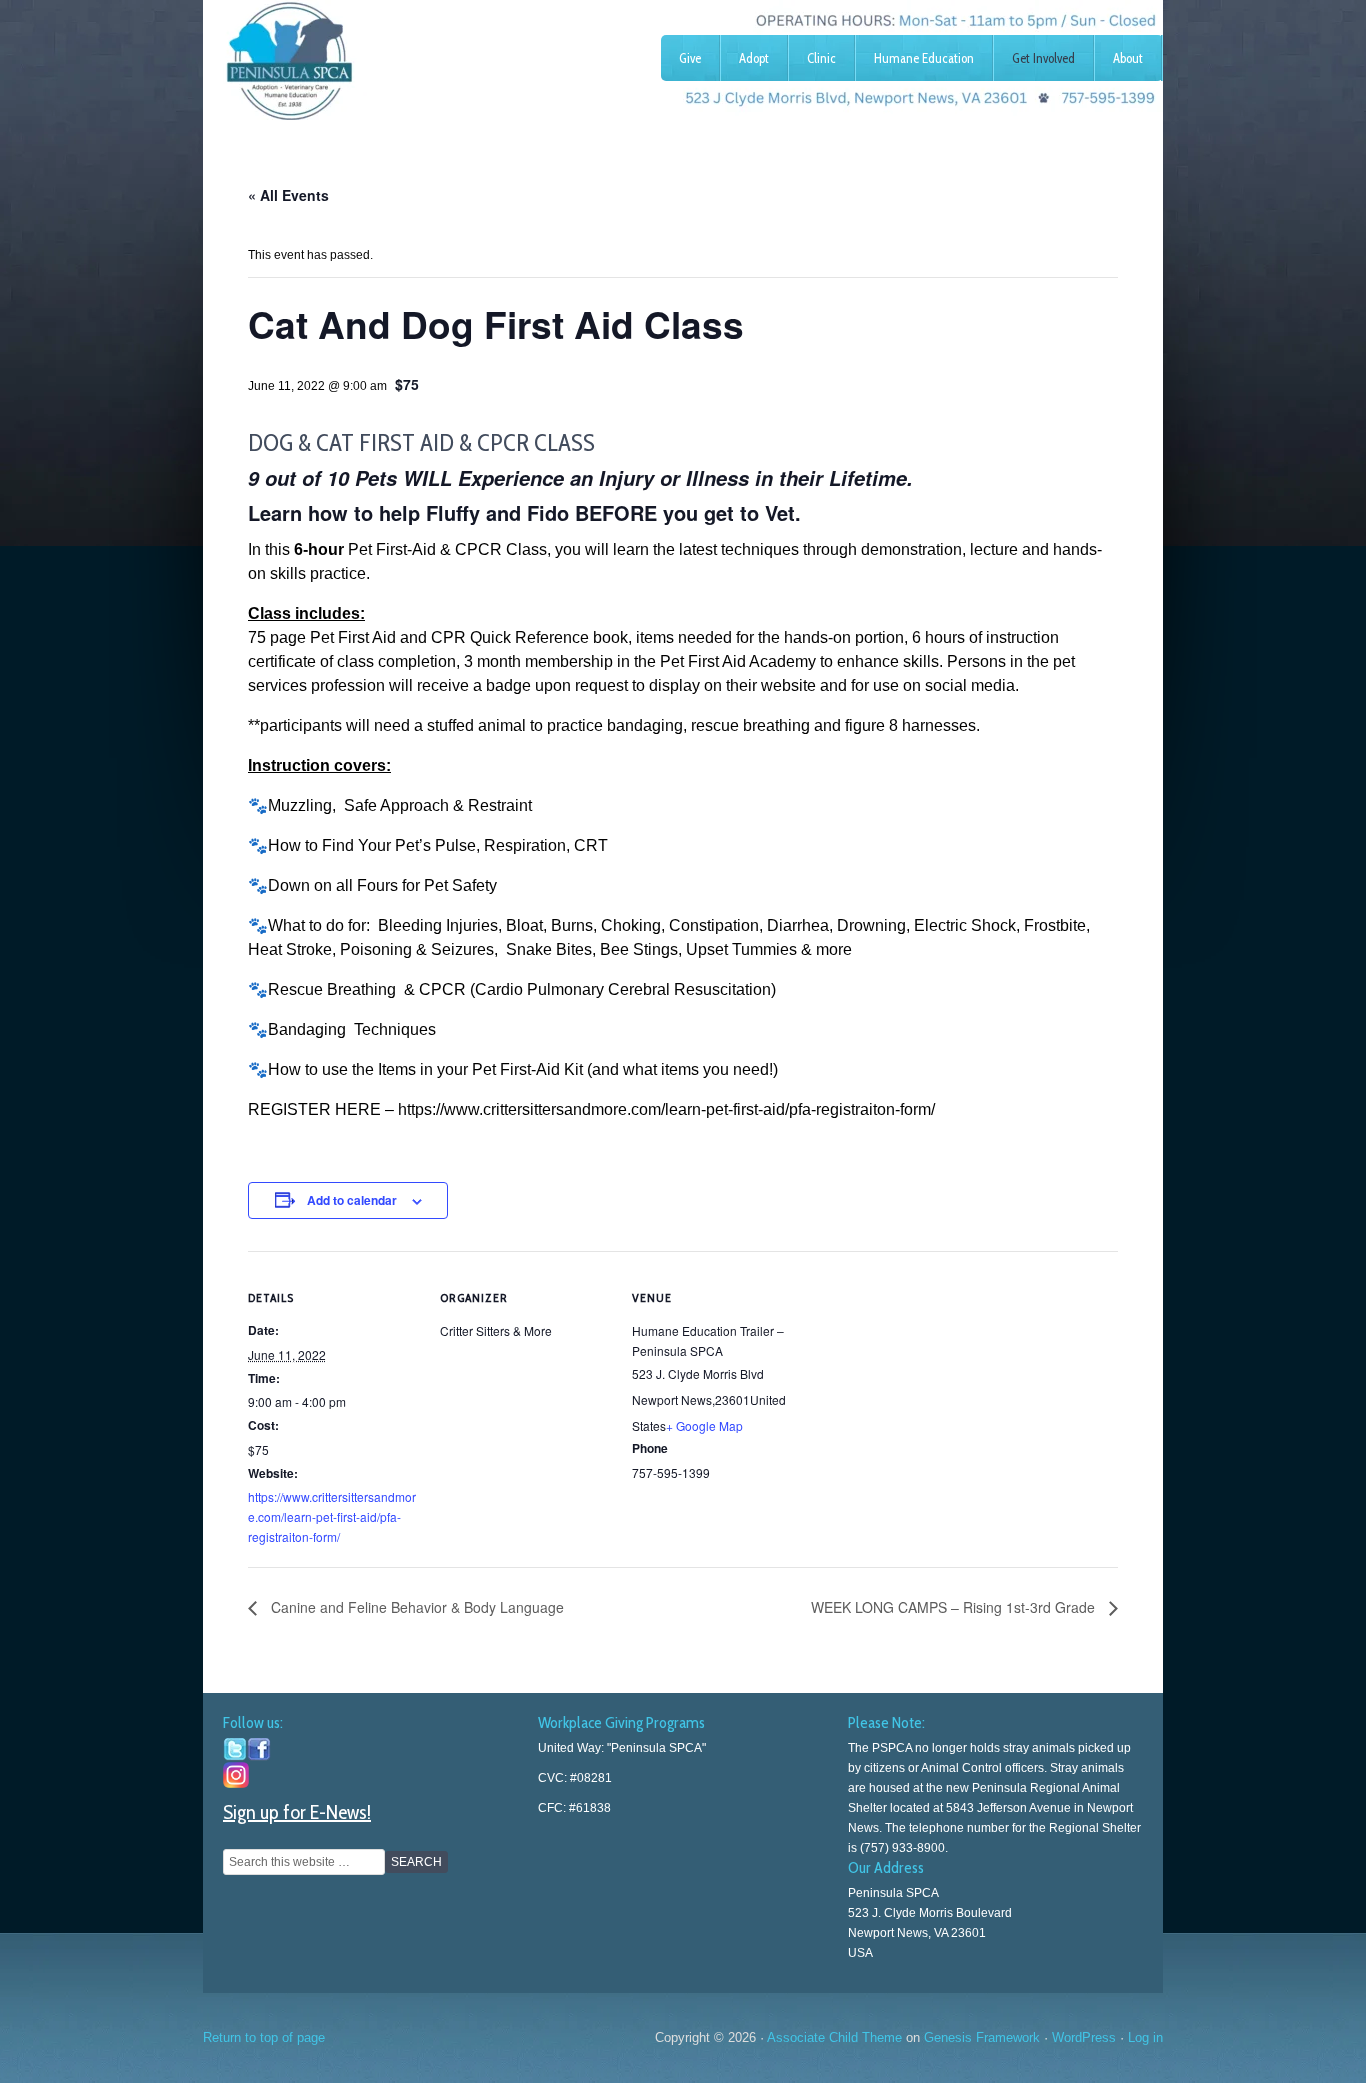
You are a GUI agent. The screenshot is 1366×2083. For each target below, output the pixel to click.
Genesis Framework (982, 2037)
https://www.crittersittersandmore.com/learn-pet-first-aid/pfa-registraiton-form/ (332, 1516)
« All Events (288, 195)
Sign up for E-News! (297, 1812)
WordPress (1084, 2037)
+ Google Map (704, 1425)
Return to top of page (264, 2037)
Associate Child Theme (834, 2037)
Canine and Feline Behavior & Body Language (415, 1607)
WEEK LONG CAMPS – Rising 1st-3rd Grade (955, 1607)
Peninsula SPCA (353, 55)
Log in (1145, 2037)
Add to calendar (352, 1200)
